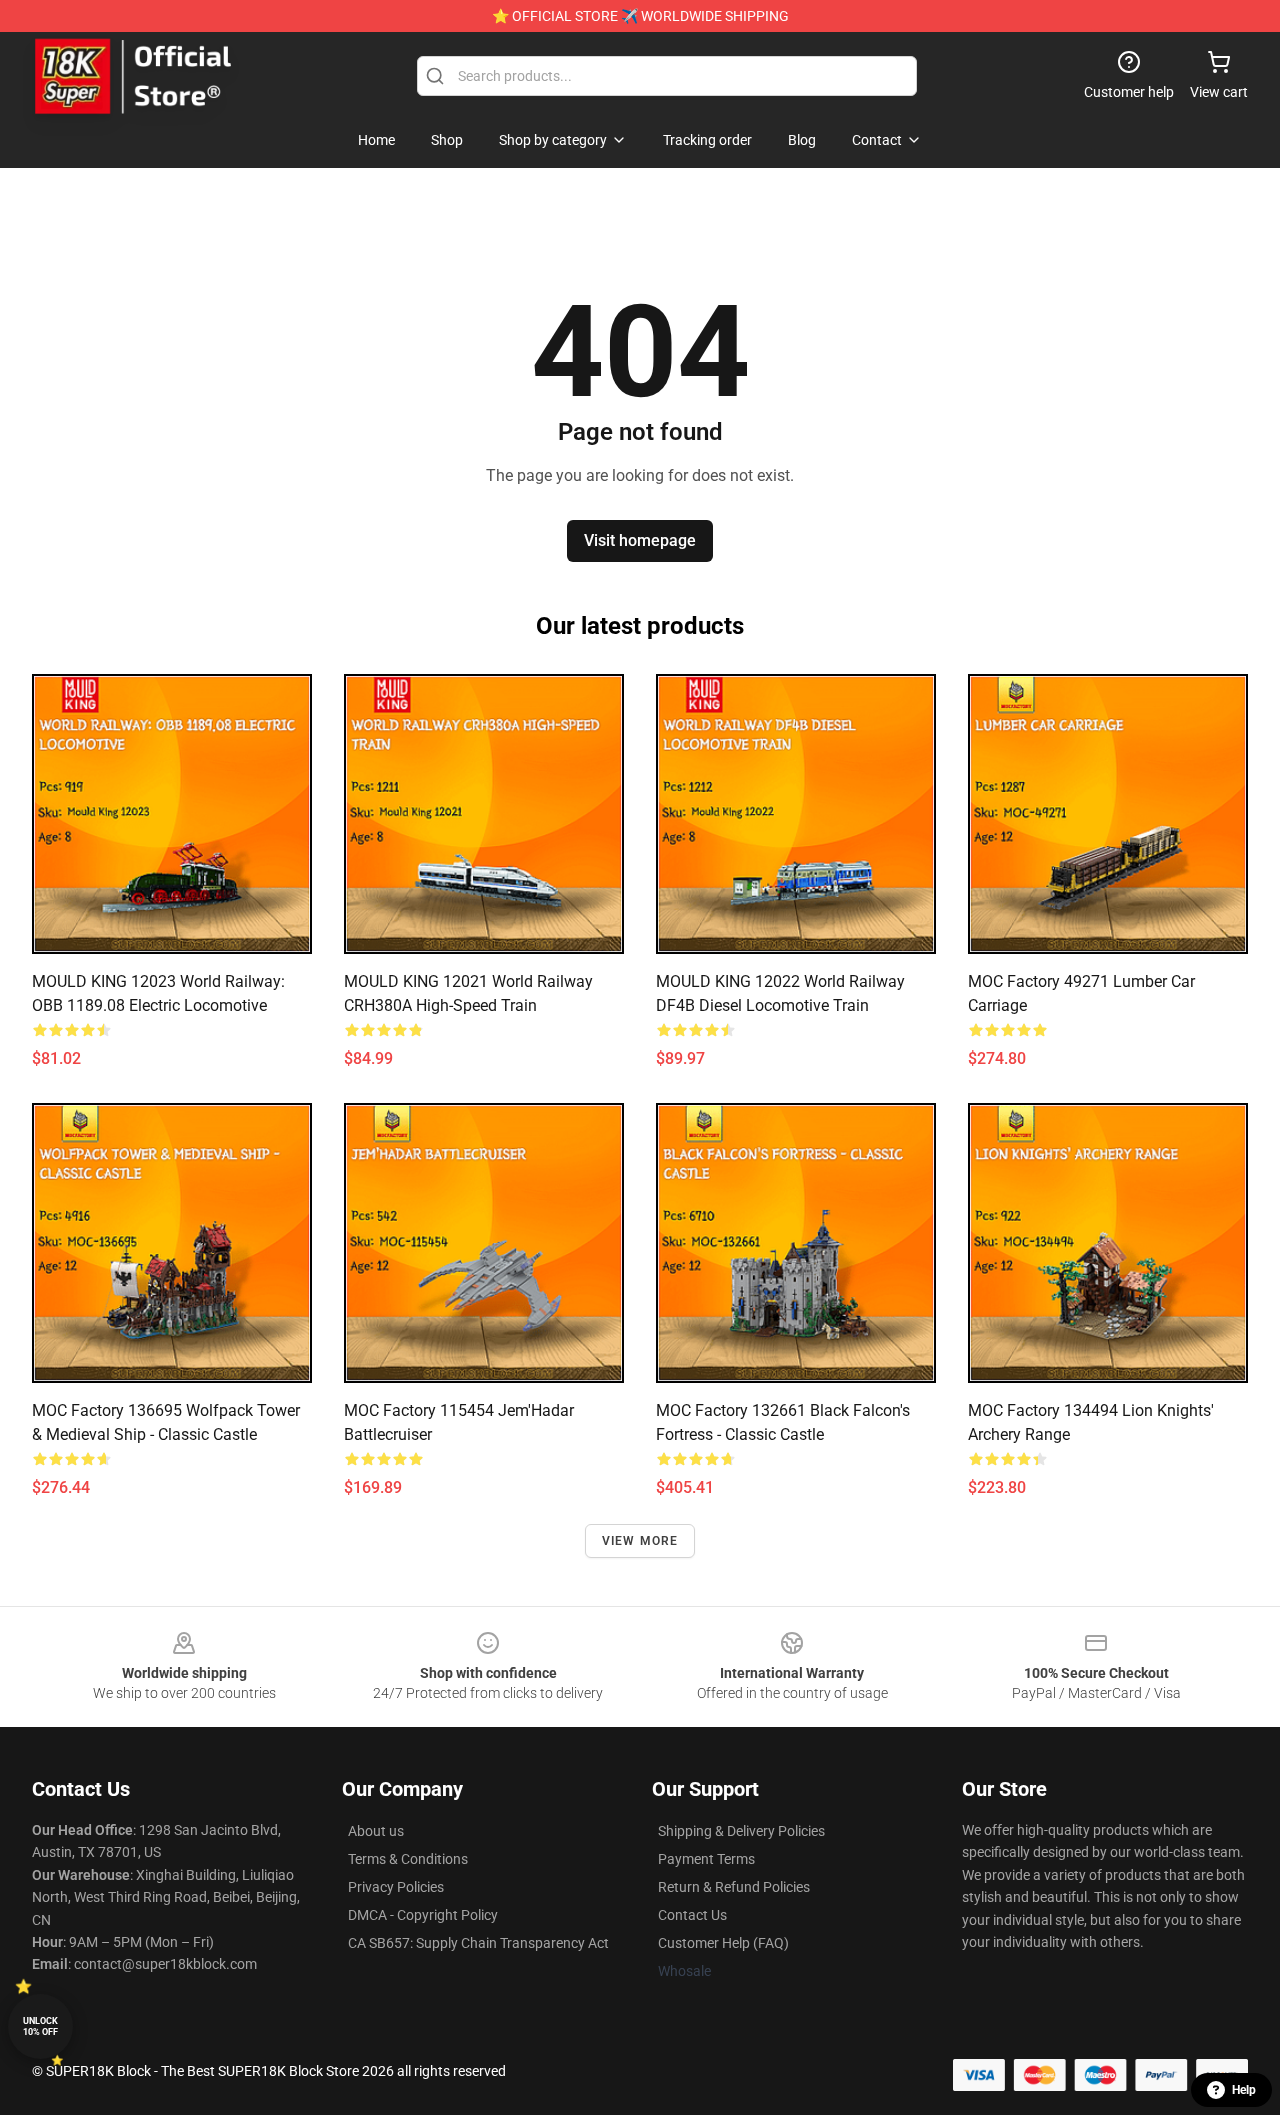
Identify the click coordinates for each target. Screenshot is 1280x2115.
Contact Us (692, 1915)
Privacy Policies (396, 1887)
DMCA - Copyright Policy (423, 1915)
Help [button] (1244, 2090)
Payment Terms (706, 1859)
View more (640, 1541)
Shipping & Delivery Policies (741, 1831)
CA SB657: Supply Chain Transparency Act (478, 1943)
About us (376, 1831)
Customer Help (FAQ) (723, 1943)
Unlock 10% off (40, 2026)
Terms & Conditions (408, 1859)
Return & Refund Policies (734, 1887)
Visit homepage (640, 540)
